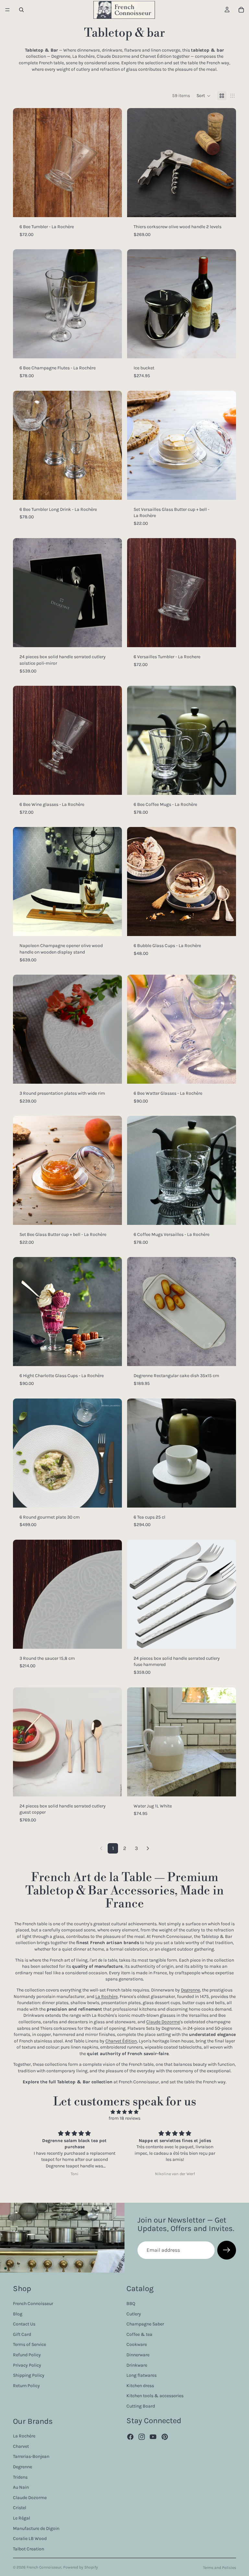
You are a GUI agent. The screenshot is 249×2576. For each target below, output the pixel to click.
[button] (204, 96)
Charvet (21, 2446)
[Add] (112, 207)
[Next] (148, 1848)
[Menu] (7, 10)
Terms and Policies (219, 2568)
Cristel (20, 2508)
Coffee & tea (139, 2334)
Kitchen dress (140, 2386)
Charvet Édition (121, 2041)
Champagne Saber (145, 2324)
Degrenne (190, 1990)
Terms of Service (30, 2344)
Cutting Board (141, 2406)
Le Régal (22, 2518)
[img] (124, 2112)
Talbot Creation (29, 2549)
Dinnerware (138, 2355)
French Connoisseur (33, 2304)
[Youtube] (153, 2437)
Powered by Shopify (81, 2567)
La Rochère (107, 1997)
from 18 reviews (124, 2118)
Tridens (20, 2477)
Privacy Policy (27, 2365)
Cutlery (134, 2314)
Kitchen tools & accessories (155, 2396)
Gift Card (22, 2334)
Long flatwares (142, 2375)
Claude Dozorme (163, 2022)
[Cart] (241, 10)
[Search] (21, 10)
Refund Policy (27, 2355)
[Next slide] (112, 163)
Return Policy (26, 2386)
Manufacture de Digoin (36, 2528)
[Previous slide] (23, 163)
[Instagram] (142, 2437)
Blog (18, 2314)
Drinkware (137, 2365)
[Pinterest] (165, 2437)
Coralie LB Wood (30, 2539)
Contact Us (24, 2324)
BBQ (131, 2304)
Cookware (137, 2344)
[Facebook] (130, 2437)
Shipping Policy (29, 2375)
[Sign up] (227, 2250)
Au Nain (21, 2487)
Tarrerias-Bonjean (31, 2456)
